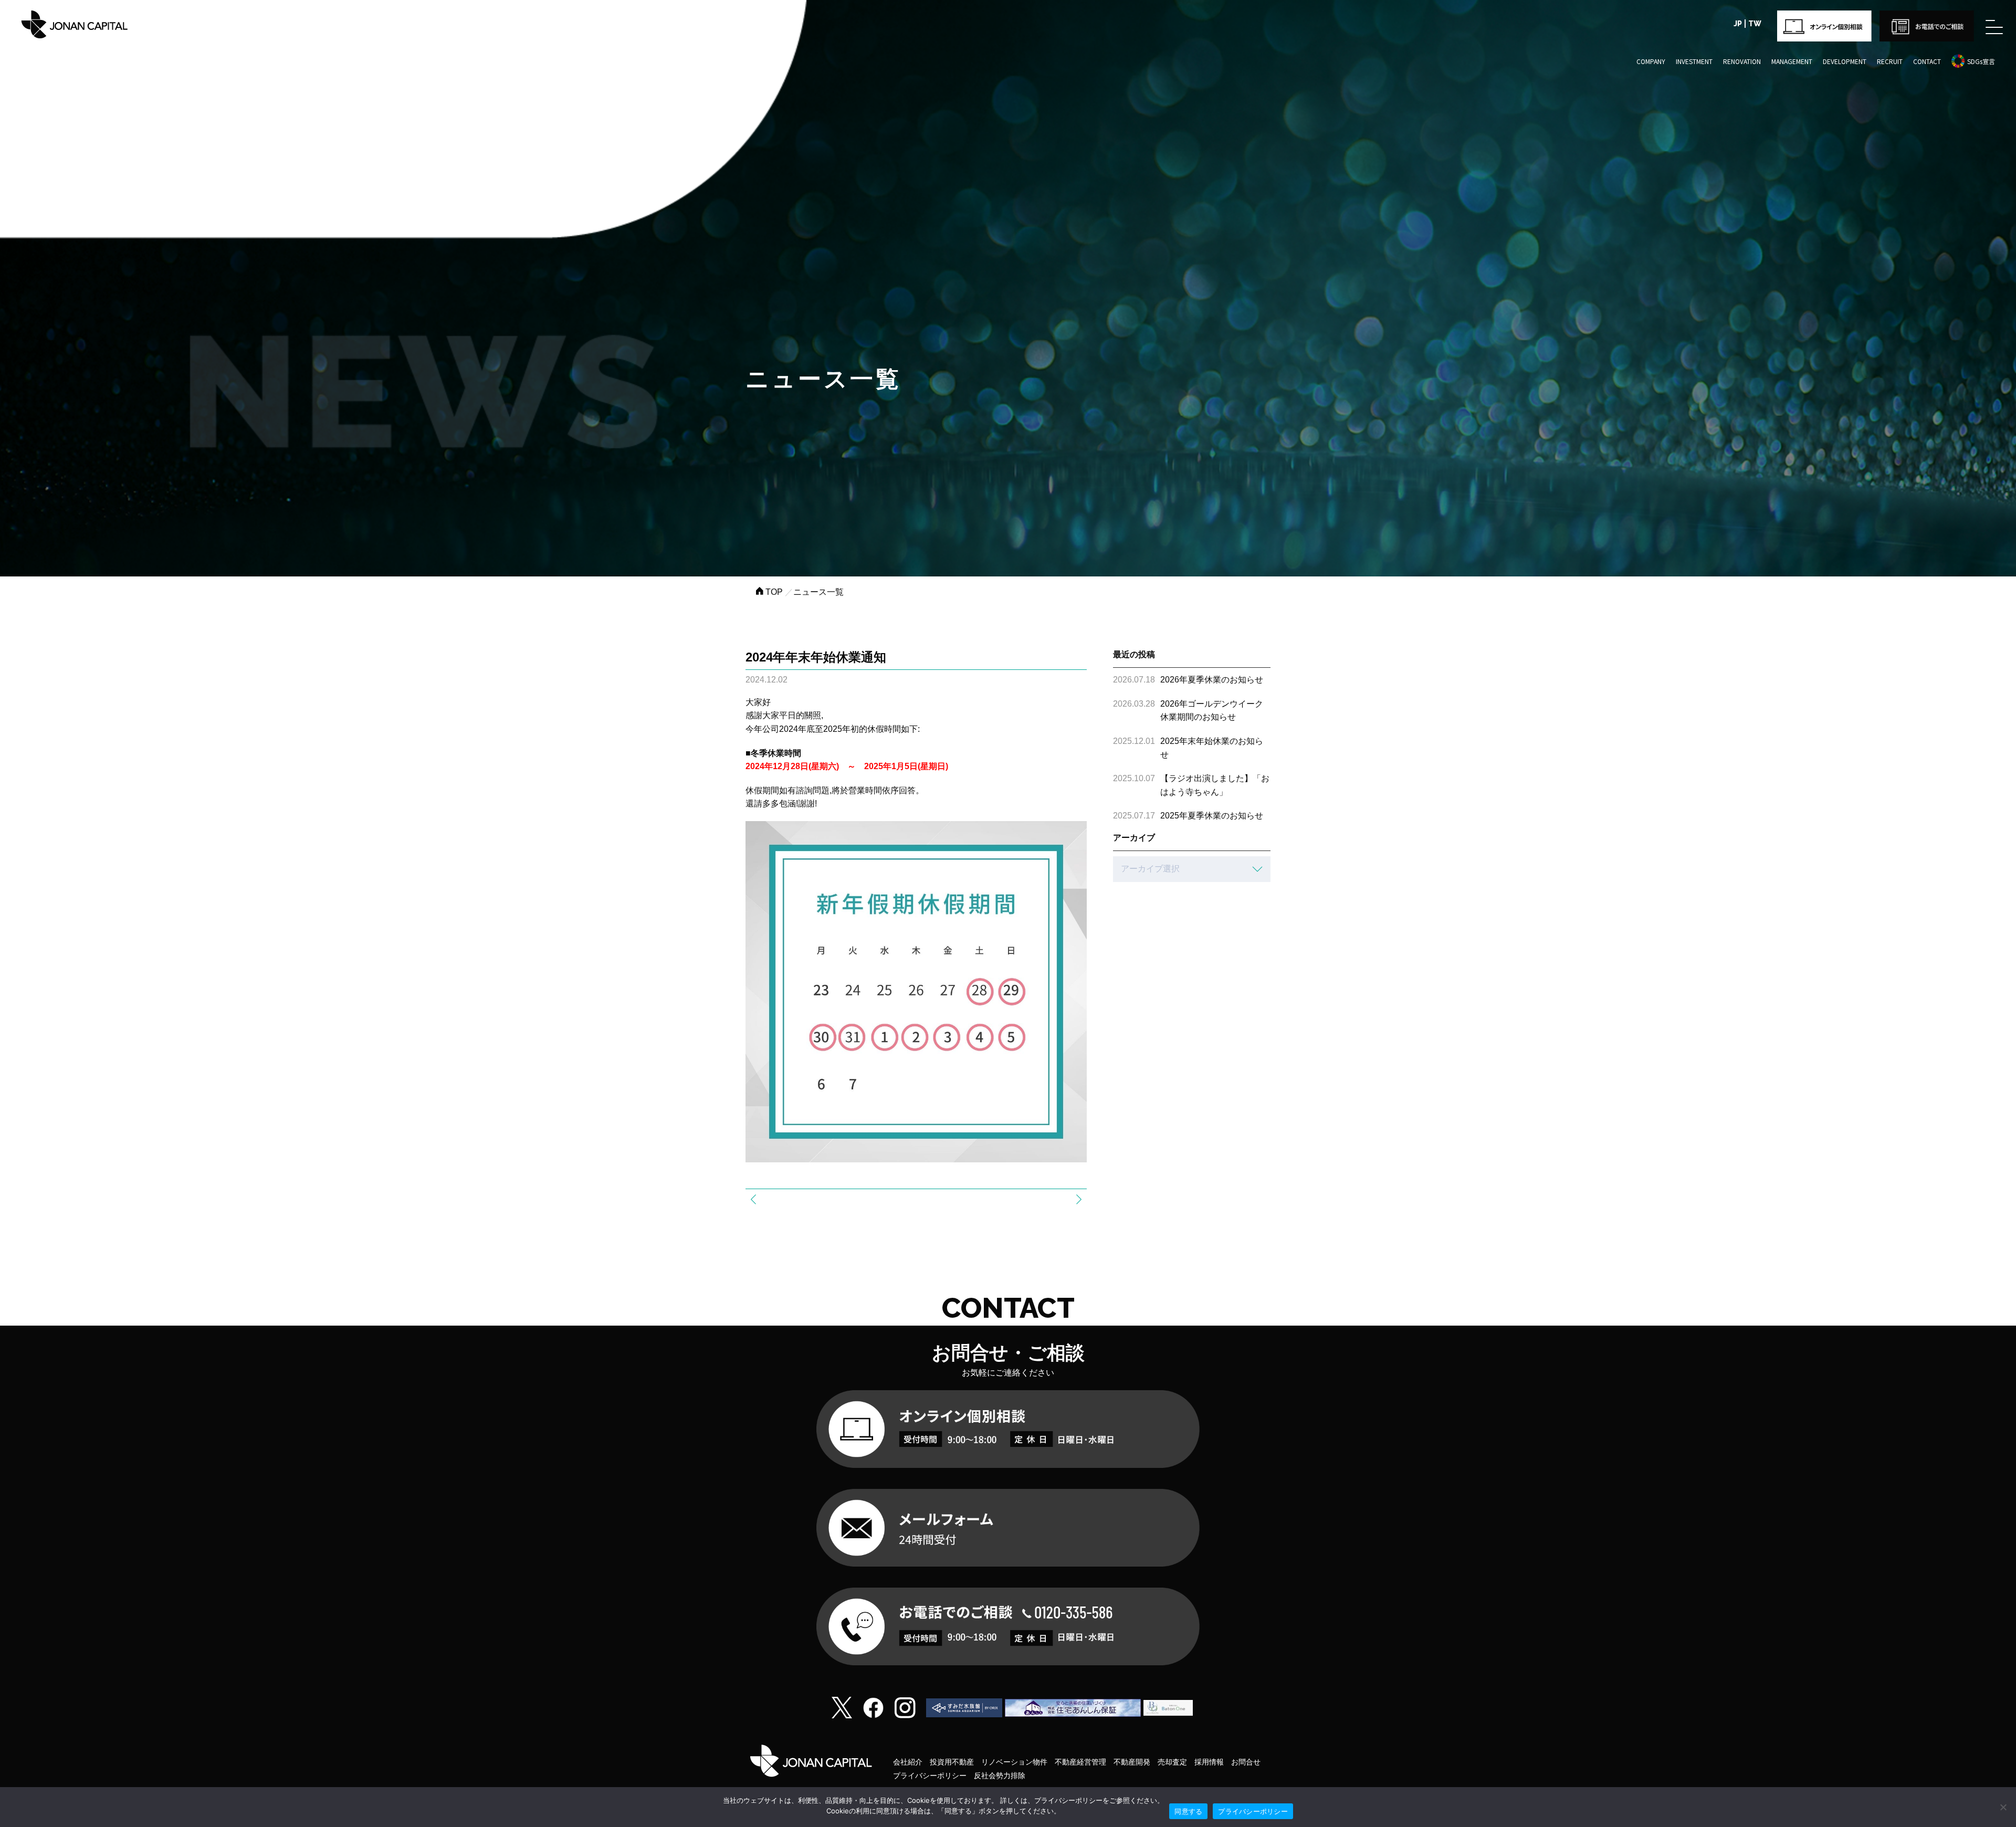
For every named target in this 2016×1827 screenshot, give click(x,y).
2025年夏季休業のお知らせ (1212, 816)
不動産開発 (1132, 1762)
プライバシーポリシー (930, 1776)
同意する (1188, 1811)
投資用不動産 (952, 1762)
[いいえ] (2003, 1807)
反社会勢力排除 (1000, 1776)
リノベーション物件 (1014, 1762)
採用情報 (1209, 1762)
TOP (773, 592)
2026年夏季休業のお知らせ (1212, 680)
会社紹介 (908, 1762)
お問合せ (1246, 1762)
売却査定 (1172, 1762)
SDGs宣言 (1981, 61)
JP (1738, 24)
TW (1755, 24)
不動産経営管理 (1080, 1762)
